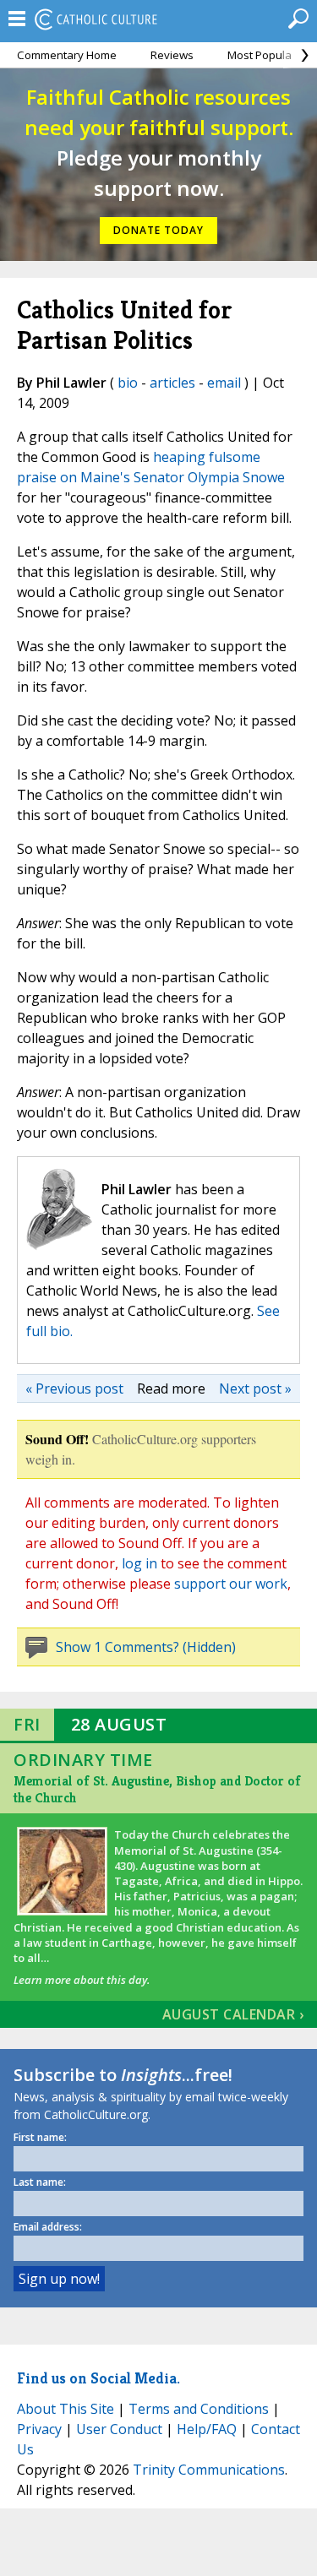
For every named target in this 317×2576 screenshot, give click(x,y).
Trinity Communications (209, 2470)
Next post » (255, 1389)
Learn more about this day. (82, 1980)
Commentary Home (67, 55)
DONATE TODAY (158, 230)
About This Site (66, 2409)
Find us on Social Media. (98, 2378)
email (224, 383)
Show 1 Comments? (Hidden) (146, 1647)
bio (128, 383)
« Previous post (74, 1389)
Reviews (172, 55)
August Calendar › (233, 2014)
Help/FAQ (207, 2429)
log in (139, 1563)
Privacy (39, 2429)
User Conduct (119, 2429)
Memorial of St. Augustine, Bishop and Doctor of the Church (157, 1789)
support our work (231, 1584)
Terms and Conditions (199, 2409)
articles (172, 383)
